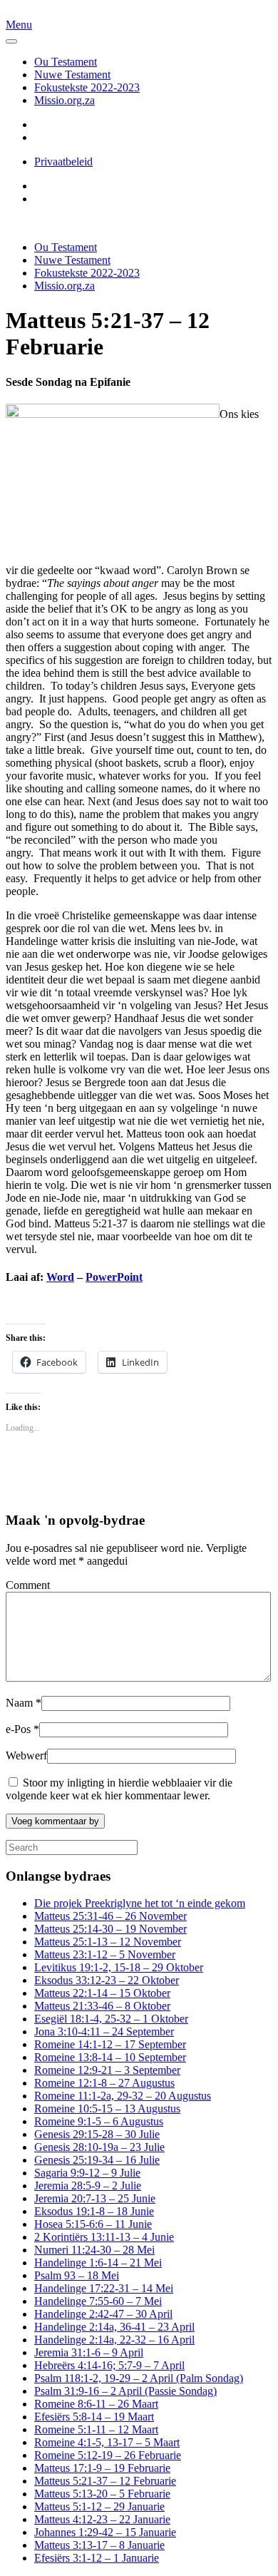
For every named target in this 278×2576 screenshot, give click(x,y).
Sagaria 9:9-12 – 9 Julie (87, 2173)
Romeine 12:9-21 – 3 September (107, 2070)
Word (60, 1277)
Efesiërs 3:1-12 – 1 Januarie (97, 2558)
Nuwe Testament (72, 75)
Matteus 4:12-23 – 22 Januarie (102, 2519)
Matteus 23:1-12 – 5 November (105, 1954)
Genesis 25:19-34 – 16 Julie (97, 2160)
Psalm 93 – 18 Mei (77, 2275)
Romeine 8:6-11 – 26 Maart (96, 2404)
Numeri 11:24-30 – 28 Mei (94, 2250)
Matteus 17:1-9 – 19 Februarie (102, 2468)
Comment (28, 1585)
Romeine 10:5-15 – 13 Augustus (107, 2109)
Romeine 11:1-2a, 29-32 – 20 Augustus (123, 2096)
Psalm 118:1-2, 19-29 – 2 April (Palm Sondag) (139, 2378)
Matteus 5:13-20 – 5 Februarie (102, 2494)
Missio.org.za (65, 100)
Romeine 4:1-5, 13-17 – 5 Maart (107, 2442)
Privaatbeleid (63, 162)
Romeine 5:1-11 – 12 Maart (96, 2429)
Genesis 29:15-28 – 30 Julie (97, 2134)
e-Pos (22, 1729)
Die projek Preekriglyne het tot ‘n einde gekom (140, 1903)
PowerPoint (114, 1277)
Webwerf (26, 1755)
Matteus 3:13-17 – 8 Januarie (99, 2545)
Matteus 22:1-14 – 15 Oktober (102, 1993)
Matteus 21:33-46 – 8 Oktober (102, 2006)
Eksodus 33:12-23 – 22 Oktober (107, 1980)
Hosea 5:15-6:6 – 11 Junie (93, 2224)
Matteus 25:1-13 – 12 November (108, 1942)
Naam (24, 1703)
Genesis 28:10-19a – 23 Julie (99, 2147)
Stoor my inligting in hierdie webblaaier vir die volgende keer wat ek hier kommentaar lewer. (119, 1789)
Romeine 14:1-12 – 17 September (110, 2044)
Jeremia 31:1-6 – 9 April (89, 2352)
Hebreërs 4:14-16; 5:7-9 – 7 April (109, 2365)
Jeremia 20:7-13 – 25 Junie (95, 2198)
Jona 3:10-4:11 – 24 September (104, 2031)
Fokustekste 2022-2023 (87, 87)
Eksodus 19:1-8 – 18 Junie (94, 2211)
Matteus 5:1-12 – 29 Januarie (99, 2506)
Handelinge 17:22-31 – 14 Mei (104, 2288)
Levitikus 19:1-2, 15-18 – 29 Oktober (119, 1967)
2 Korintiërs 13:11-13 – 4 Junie (104, 2237)
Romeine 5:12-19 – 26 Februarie (108, 2455)
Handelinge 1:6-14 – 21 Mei (98, 2263)
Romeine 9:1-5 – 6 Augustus (99, 2121)
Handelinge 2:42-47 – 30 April (103, 2314)
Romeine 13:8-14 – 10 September (110, 2057)
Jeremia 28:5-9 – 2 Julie (88, 2186)
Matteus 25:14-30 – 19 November (110, 1929)
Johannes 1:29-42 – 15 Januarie (105, 2532)
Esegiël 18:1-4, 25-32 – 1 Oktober (111, 2019)
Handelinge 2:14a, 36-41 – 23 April (114, 2327)
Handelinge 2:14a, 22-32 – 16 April (114, 2340)
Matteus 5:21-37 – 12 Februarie (105, 2481)
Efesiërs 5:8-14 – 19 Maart (94, 2417)
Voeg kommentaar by (55, 1821)
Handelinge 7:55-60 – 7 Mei (98, 2301)
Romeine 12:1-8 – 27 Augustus (104, 2083)
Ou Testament (66, 62)
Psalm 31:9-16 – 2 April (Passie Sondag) (125, 2391)
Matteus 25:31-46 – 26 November (110, 1916)
